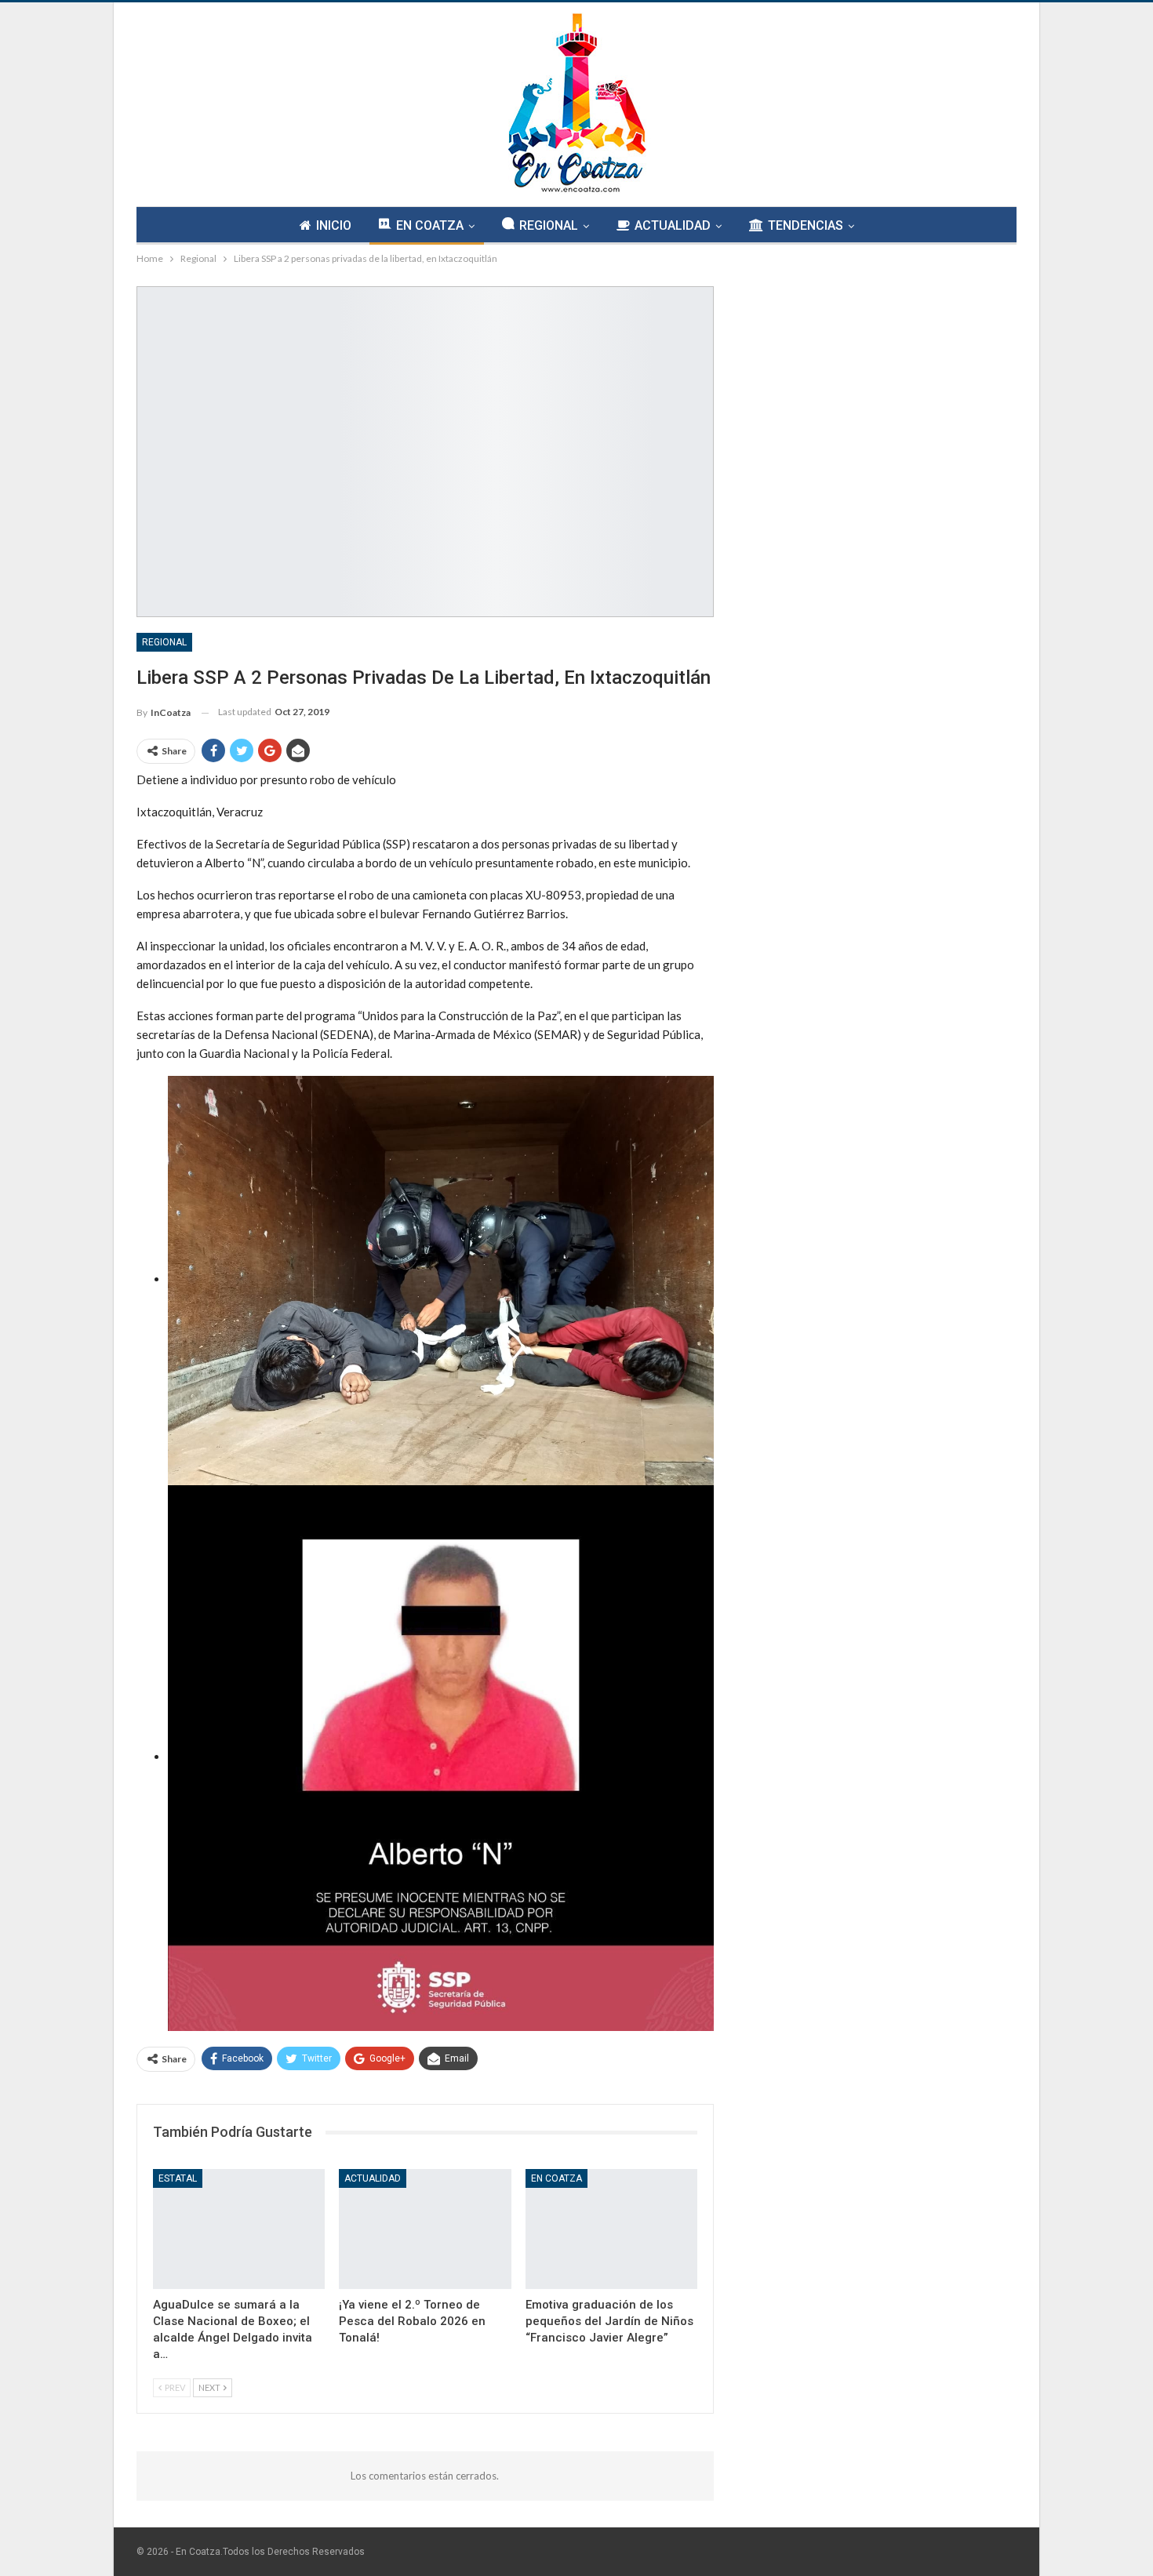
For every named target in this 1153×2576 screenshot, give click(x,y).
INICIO (334, 225)
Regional (164, 642)
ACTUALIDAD (673, 225)
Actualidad (373, 2178)
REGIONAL (549, 225)
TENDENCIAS (806, 225)
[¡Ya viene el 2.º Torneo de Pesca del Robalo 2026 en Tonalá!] (425, 2229)
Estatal (178, 2178)
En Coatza (556, 2178)
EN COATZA (430, 225)
